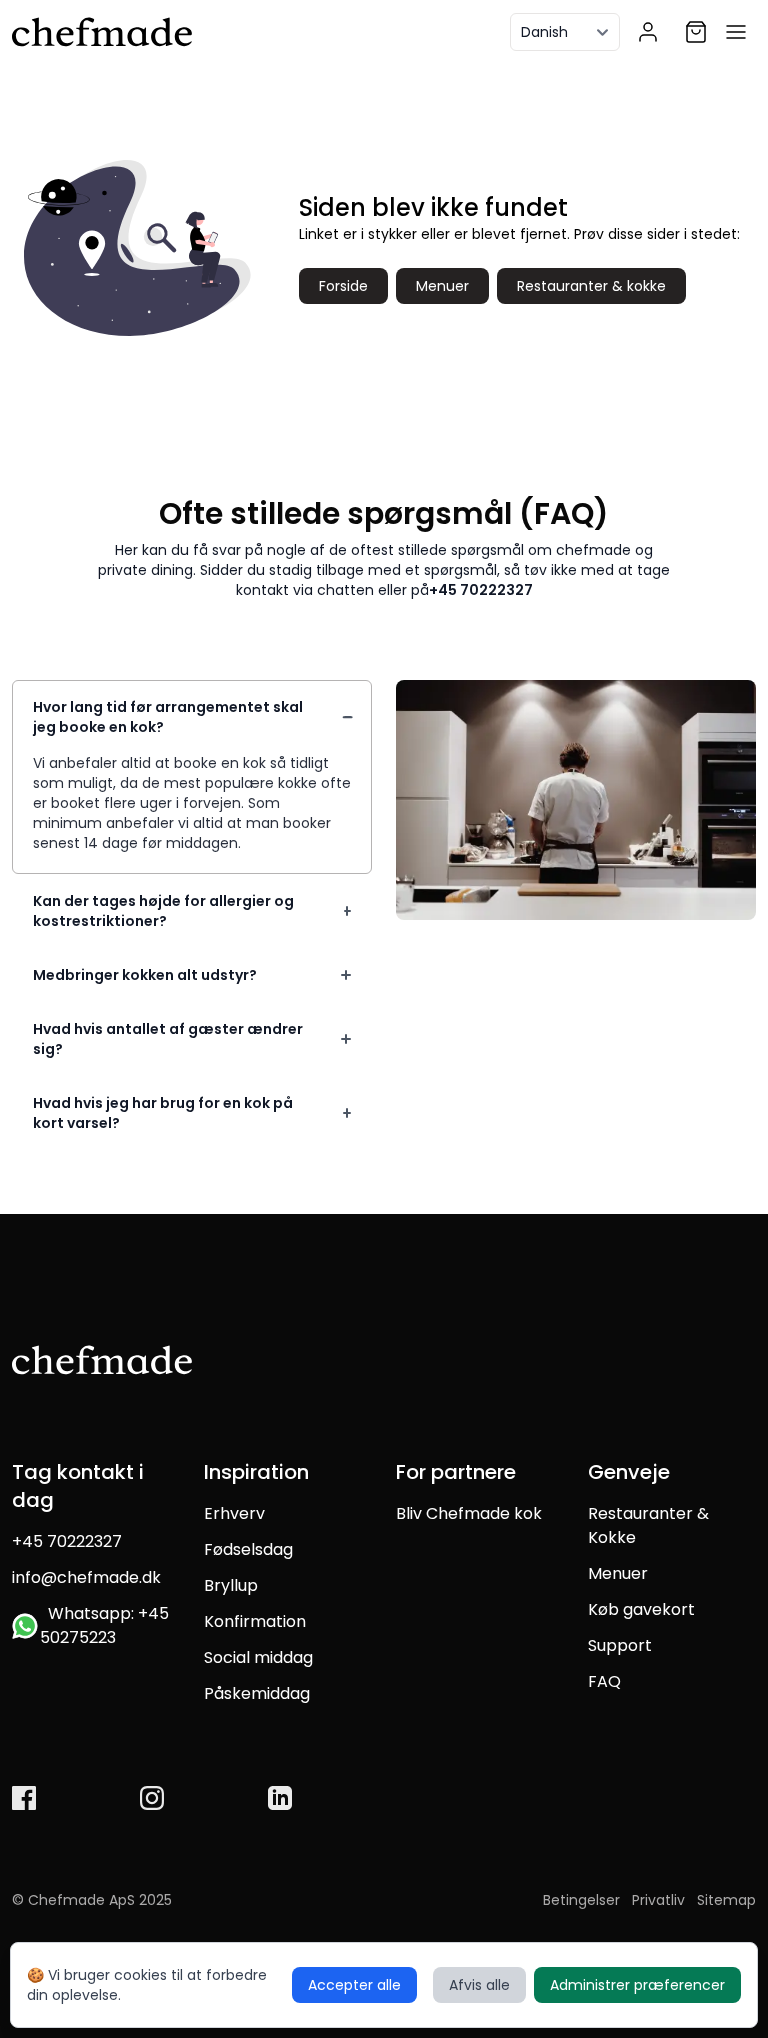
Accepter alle (354, 1985)
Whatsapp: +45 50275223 (104, 1625)
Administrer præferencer (637, 1985)
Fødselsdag (248, 1549)
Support (620, 1645)
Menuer (442, 286)
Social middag (258, 1657)
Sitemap (726, 1900)
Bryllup (231, 1585)
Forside (343, 286)
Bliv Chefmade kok (469, 1513)
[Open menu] (736, 32)
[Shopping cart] (696, 32)
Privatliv (658, 1900)
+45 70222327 (481, 590)
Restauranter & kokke (591, 286)
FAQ (604, 1681)
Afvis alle (479, 1985)
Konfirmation (255, 1621)
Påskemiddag (257, 1693)
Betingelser (581, 1900)
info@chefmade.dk (86, 1577)
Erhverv (234, 1513)
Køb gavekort (641, 1609)
